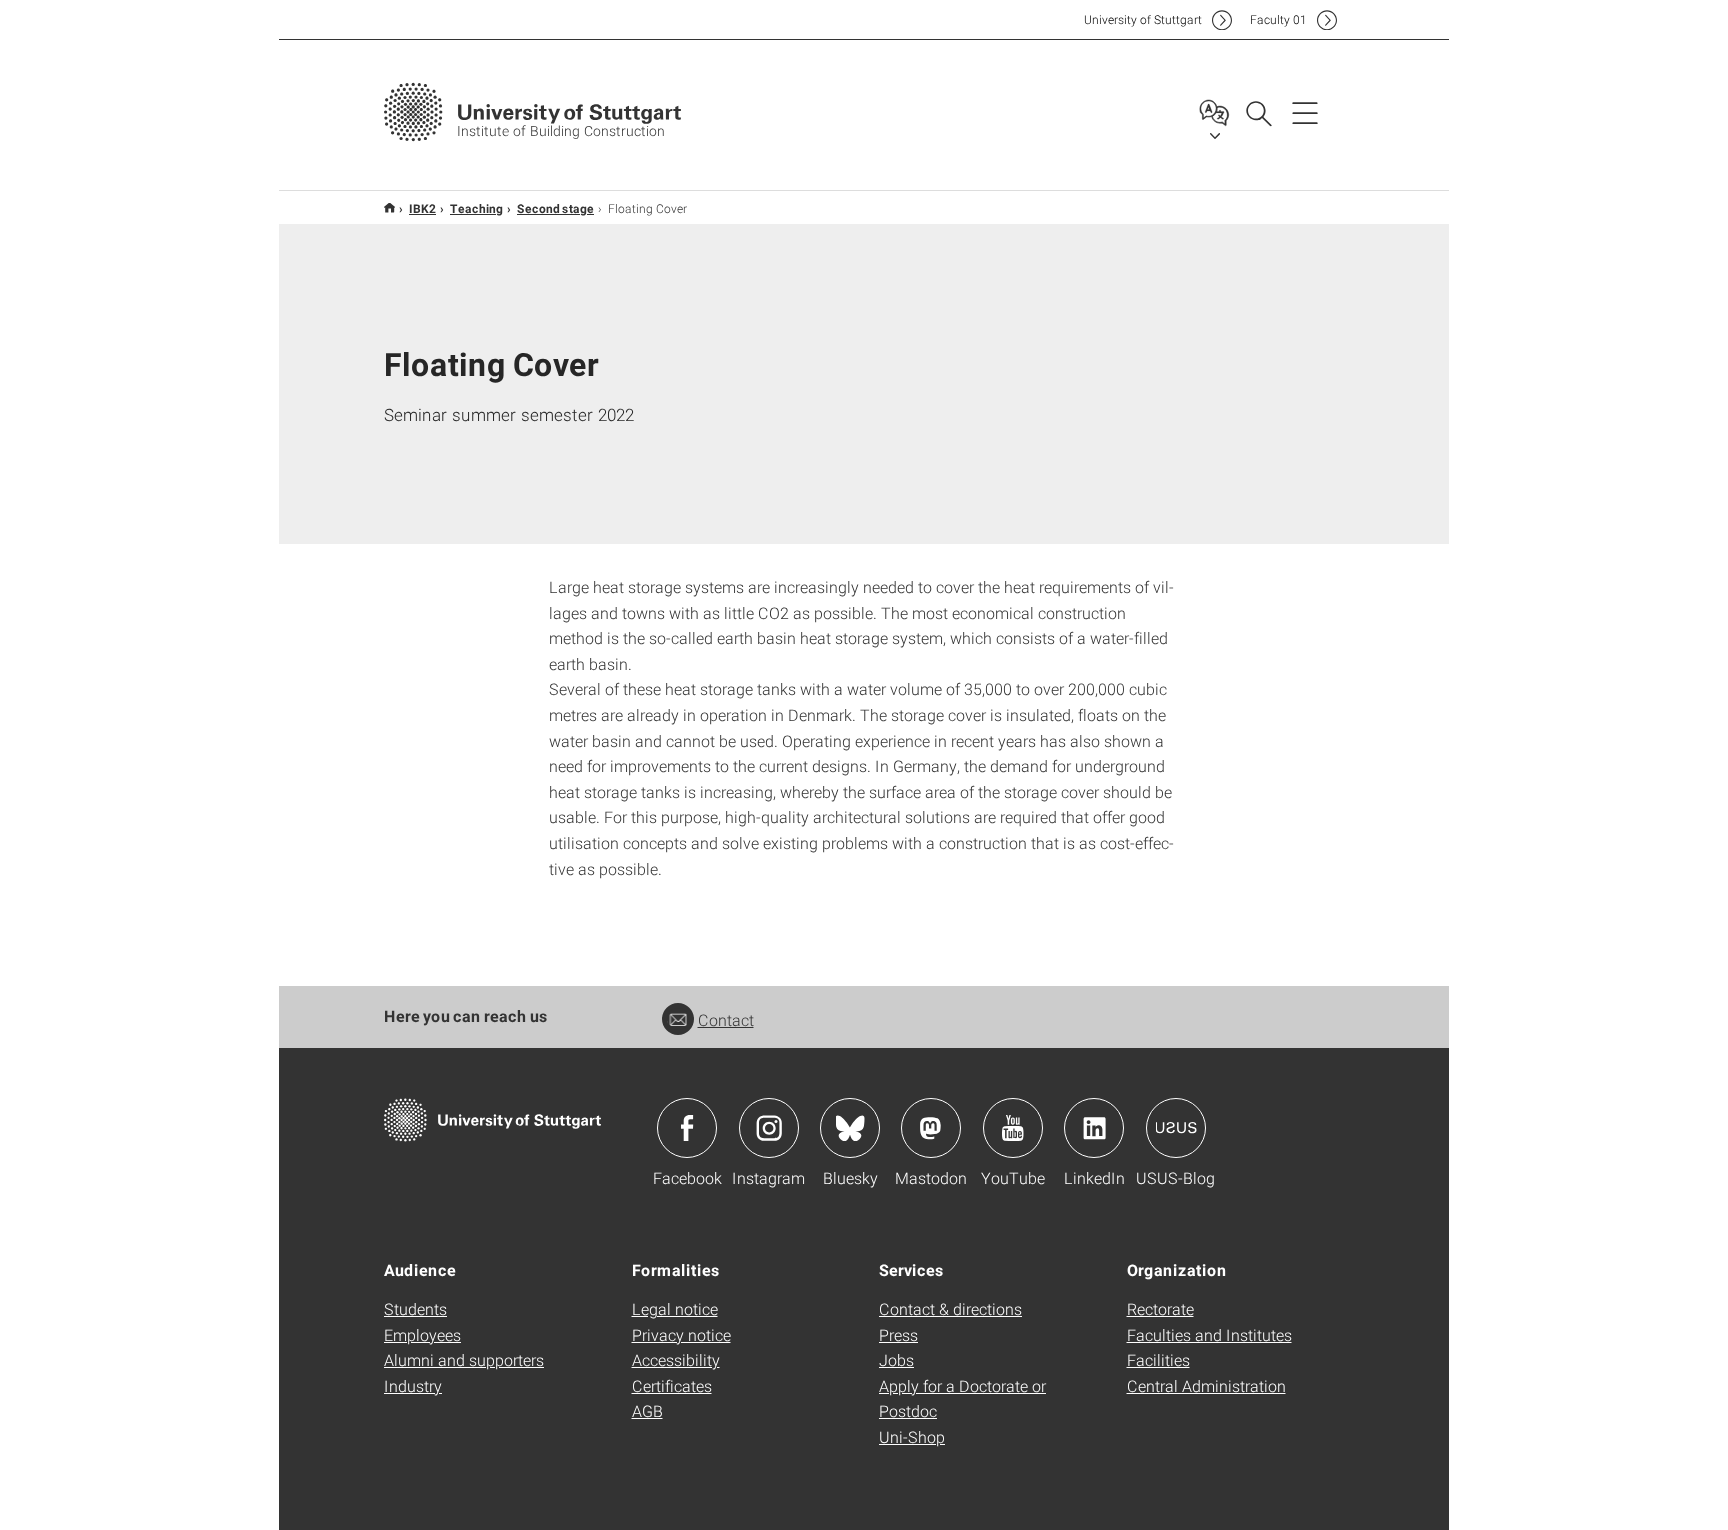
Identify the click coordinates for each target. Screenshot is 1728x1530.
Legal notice (675, 1308)
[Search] (1258, 112)
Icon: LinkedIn (1094, 1128)
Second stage (555, 208)
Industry (413, 1385)
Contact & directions (950, 1308)
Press (898, 1334)
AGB (647, 1410)
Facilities (1158, 1359)
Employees (422, 1334)
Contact (726, 1019)
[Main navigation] (1305, 112)
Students (415, 1308)
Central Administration (1206, 1385)
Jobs (896, 1359)
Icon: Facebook (687, 1128)
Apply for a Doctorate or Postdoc (962, 1398)
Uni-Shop (912, 1436)
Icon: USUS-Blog (1176, 1128)
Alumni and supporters (464, 1359)
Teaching (476, 208)
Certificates (672, 1385)
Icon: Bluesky (850, 1128)
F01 (1278, 19)
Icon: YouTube (1013, 1128)
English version (389, 207)
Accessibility (676, 1359)
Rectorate (1160, 1308)
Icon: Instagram (769, 1128)
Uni (1143, 19)
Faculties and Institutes (1209, 1334)
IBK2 (422, 208)
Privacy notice (681, 1334)
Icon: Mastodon (931, 1128)
